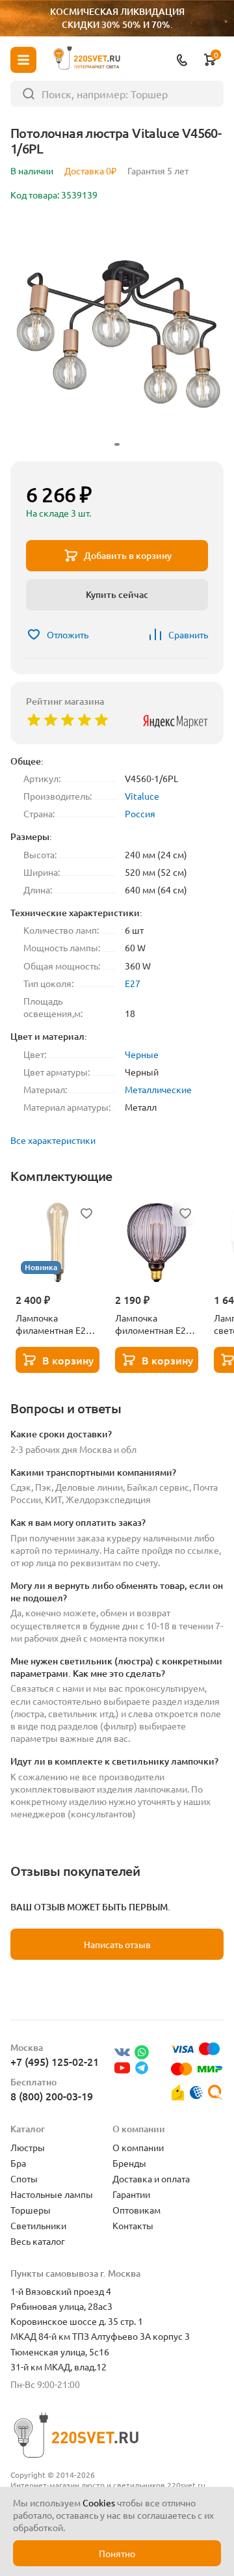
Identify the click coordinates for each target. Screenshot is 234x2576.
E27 (133, 983)
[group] (117, 334)
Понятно (117, 2553)
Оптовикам (136, 2210)
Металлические (158, 1089)
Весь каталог (38, 2241)
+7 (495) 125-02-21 (55, 2061)
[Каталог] (23, 60)
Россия (140, 813)
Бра (18, 2163)
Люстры (28, 2147)
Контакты (133, 2225)
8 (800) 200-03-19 (52, 2096)
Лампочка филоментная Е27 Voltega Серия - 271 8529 (156, 1324)
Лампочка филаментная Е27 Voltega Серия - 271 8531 (57, 1324)
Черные (142, 1054)
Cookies (99, 2502)
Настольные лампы (52, 2194)
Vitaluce (142, 796)
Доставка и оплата (151, 2178)
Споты (24, 2178)
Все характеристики (53, 1140)
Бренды (129, 2163)
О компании (138, 2147)
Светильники (38, 2225)
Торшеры (31, 2210)
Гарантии (131, 2194)
